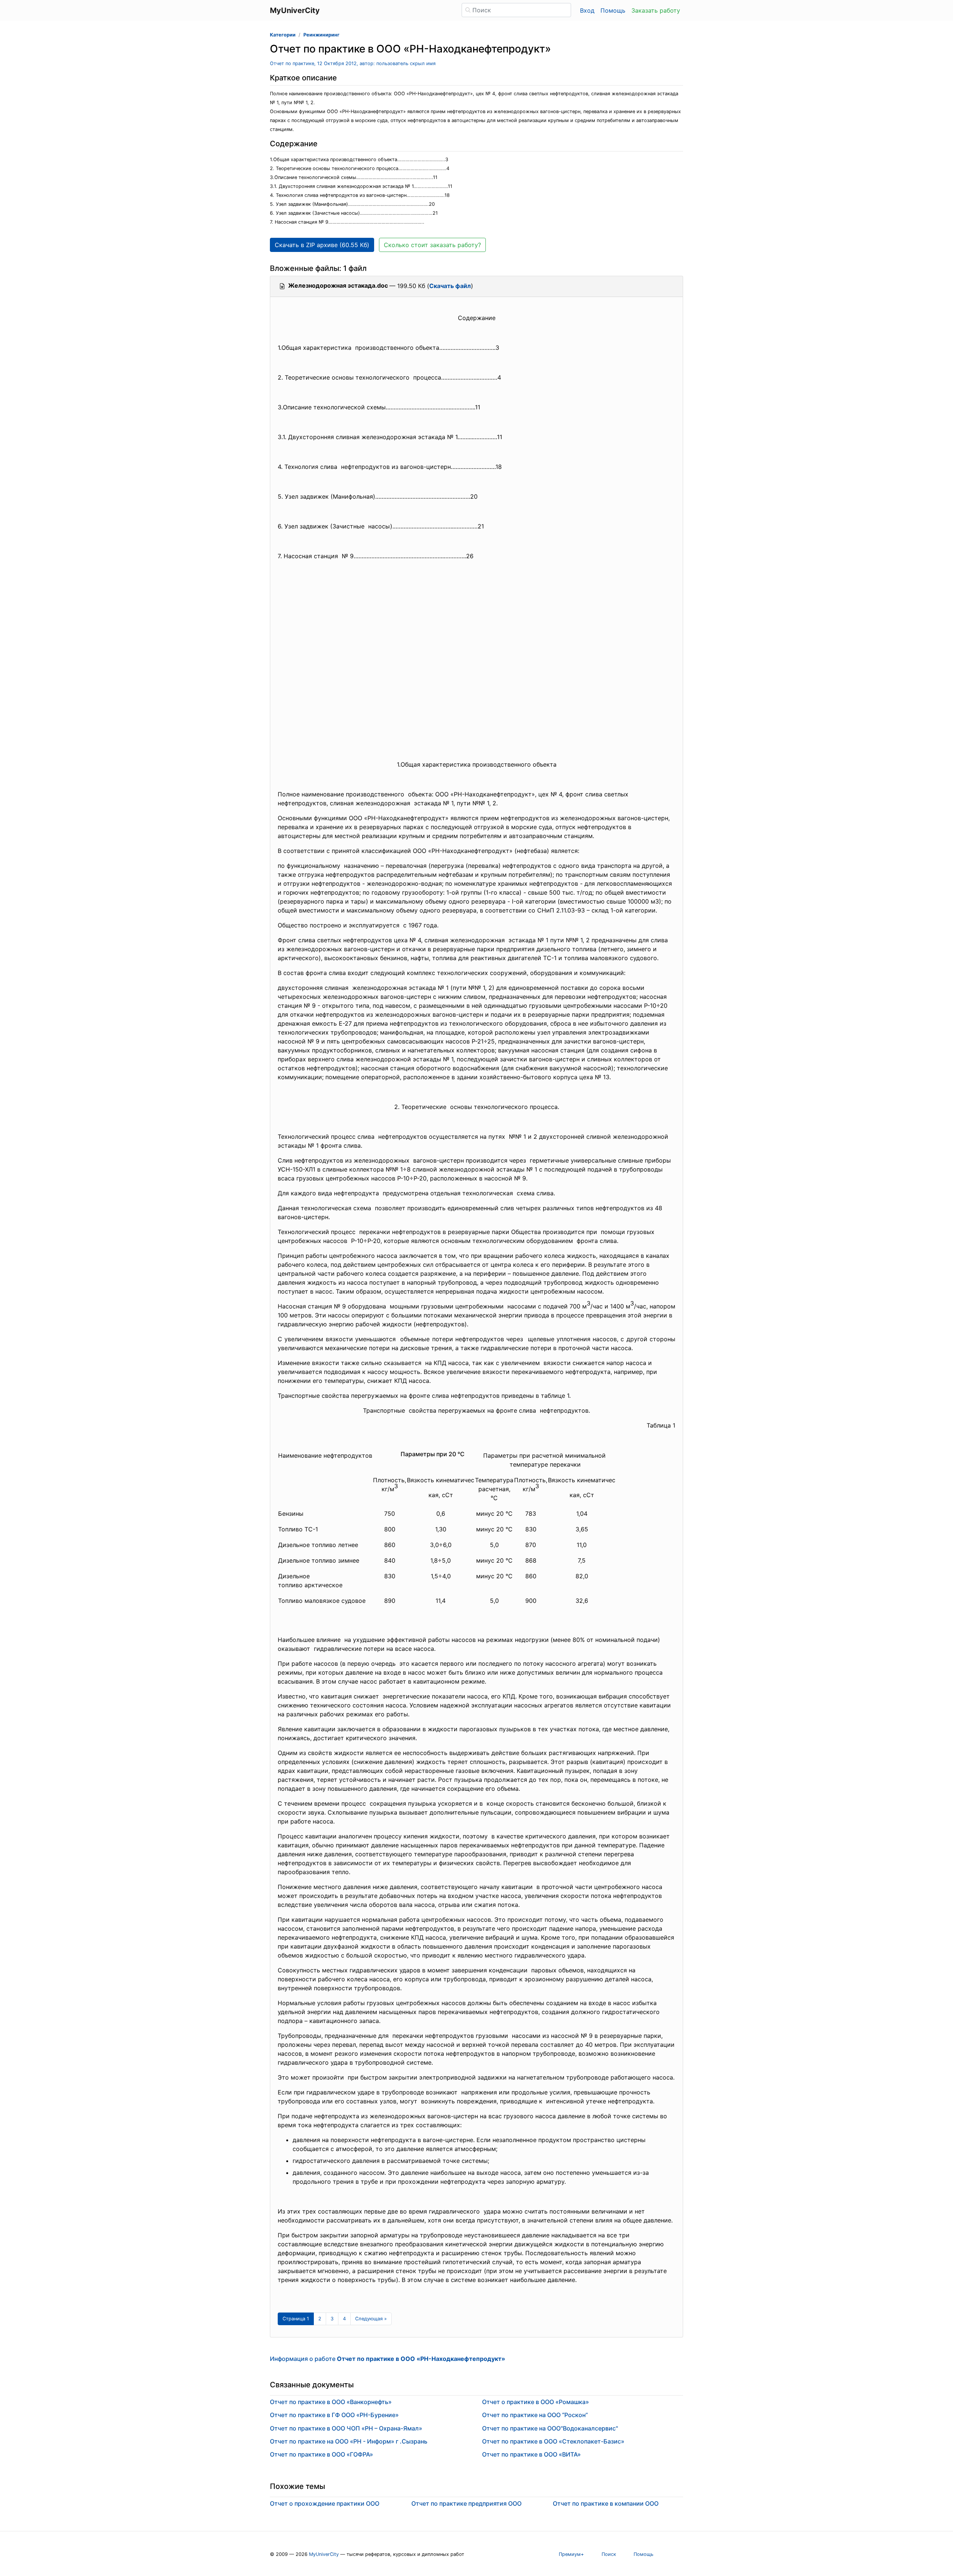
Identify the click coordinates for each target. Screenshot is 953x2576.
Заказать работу (656, 10)
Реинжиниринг (321, 35)
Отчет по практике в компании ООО (606, 2503)
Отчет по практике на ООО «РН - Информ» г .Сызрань (349, 2441)
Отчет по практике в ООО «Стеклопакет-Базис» (553, 2441)
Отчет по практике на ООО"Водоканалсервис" (550, 2428)
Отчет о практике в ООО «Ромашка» (536, 2402)
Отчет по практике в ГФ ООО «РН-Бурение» (334, 2415)
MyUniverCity (324, 2554)
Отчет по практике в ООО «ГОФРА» (321, 2454)
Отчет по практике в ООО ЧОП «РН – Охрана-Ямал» (346, 2428)
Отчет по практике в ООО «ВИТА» (531, 2454)
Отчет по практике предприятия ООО (466, 2503)
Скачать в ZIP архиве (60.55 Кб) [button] (322, 245)
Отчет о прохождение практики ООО (325, 2503)
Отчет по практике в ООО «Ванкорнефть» (331, 2402)
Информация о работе (388, 2359)
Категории (283, 35)
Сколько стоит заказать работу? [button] (432, 245)
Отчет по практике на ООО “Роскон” (535, 2415)
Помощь (613, 10)
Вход (587, 10)
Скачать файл (450, 286)
